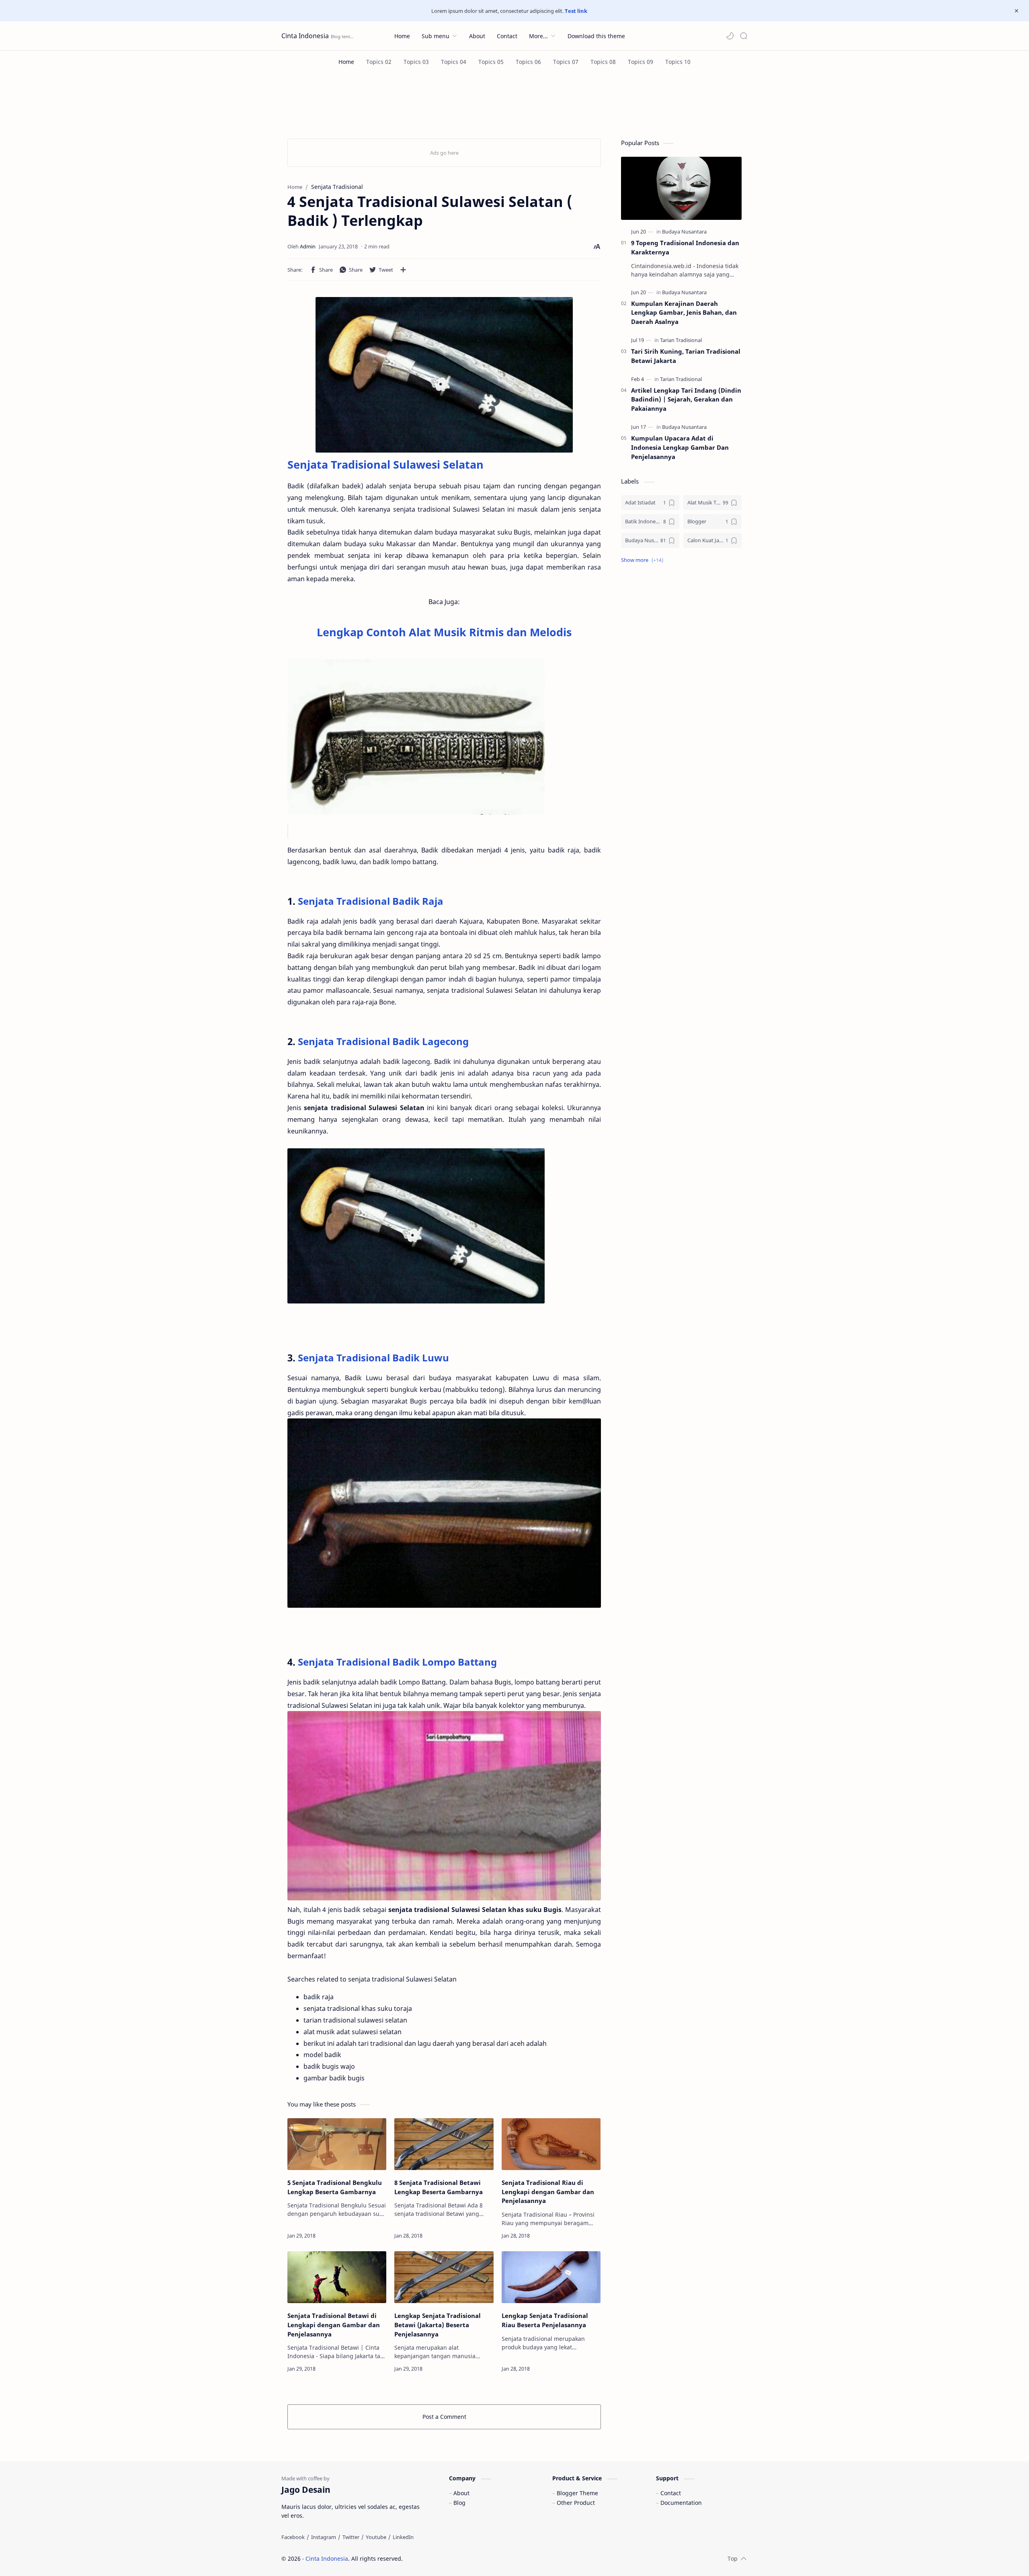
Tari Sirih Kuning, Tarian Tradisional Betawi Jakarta (686, 356)
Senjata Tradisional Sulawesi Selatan (385, 464)
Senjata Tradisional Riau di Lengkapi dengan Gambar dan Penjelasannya (548, 2192)
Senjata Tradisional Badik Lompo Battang (397, 1662)
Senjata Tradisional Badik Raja (371, 901)
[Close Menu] (1017, 11)
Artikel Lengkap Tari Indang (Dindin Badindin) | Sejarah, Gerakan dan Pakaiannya (686, 400)
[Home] (346, 62)
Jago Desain (457, 2559)
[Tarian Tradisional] (681, 340)
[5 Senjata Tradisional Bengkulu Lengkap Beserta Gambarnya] (337, 2144)
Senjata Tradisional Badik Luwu (372, 1358)
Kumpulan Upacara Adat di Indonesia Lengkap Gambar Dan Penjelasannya (680, 447)
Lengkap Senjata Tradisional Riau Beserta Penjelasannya (545, 2320)
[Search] (744, 36)
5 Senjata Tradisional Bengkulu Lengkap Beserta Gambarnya (335, 2187)
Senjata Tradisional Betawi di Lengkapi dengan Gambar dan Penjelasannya (334, 2325)
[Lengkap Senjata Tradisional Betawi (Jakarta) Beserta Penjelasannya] (444, 2277)
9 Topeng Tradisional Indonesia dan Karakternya (685, 247)
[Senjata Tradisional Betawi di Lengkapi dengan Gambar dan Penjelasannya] (337, 2277)
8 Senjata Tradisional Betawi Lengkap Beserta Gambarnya (439, 2187)
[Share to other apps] (403, 270)
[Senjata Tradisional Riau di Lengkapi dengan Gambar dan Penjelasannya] (551, 2144)
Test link (576, 11)
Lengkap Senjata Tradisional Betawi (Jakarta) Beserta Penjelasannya (438, 2325)
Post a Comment (444, 2417)
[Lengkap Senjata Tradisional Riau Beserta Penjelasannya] (551, 2277)
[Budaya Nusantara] (684, 232)
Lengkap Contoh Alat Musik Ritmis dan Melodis (444, 632)
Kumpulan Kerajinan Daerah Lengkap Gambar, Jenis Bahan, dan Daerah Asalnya (684, 313)
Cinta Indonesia (305, 36)
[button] (730, 36)
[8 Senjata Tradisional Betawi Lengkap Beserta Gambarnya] (444, 2144)
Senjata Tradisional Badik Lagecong (383, 1041)
